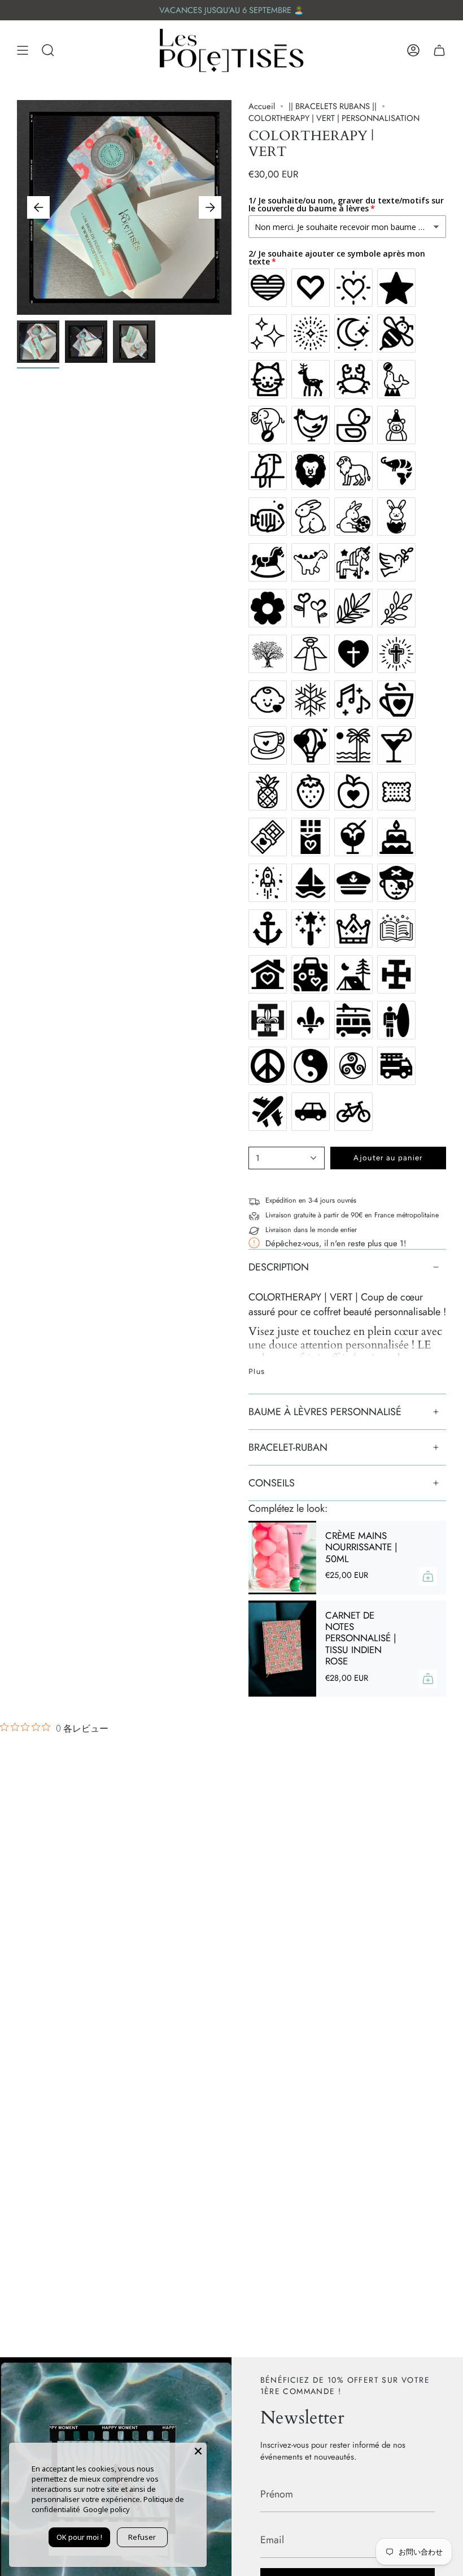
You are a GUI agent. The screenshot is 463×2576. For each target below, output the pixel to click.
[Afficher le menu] (23, 51)
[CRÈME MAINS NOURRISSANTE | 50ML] (282, 1558)
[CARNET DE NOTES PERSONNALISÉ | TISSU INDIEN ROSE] (282, 1649)
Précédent (38, 207)
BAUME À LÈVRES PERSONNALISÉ (325, 1412)
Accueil (262, 106)
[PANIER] (439, 51)
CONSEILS (272, 1483)
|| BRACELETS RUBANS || (333, 106)
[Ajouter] (428, 1576)
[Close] (198, 2451)
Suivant (210, 207)
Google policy (106, 2509)
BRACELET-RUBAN (288, 1447)
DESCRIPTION (279, 1267)
